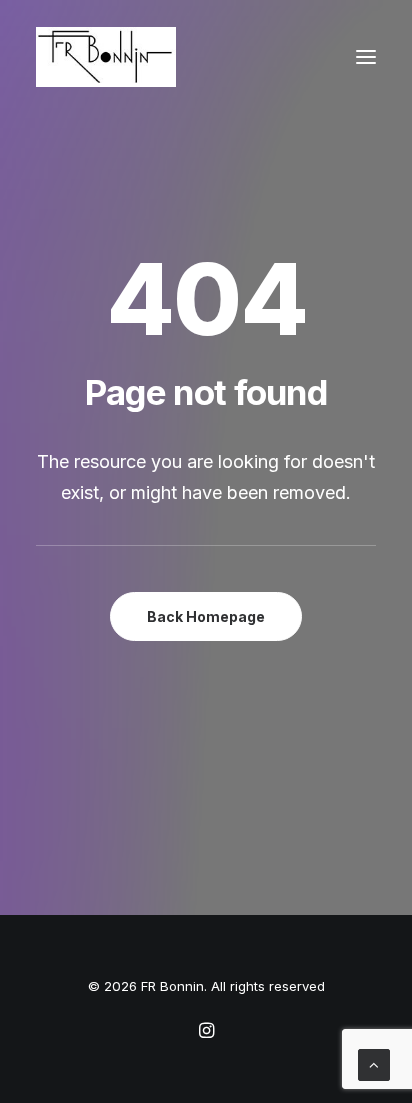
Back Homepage (206, 616)
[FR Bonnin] (106, 57)
